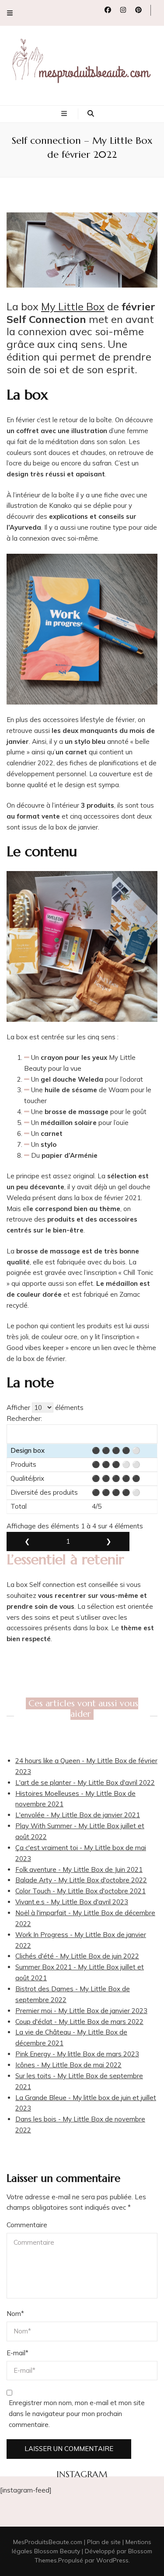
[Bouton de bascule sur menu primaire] (65, 114)
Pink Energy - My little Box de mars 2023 (77, 2054)
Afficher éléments (45, 1408)
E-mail (17, 2353)
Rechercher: (24, 1418)
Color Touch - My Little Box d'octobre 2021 (80, 1891)
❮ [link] (27, 1541)
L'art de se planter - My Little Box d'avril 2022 (85, 1783)
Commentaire (27, 2225)
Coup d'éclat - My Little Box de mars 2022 (79, 2022)
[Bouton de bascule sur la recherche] (91, 114)
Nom (15, 2314)
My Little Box (73, 306)
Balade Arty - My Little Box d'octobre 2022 (81, 1880)
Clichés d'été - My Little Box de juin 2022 (77, 1956)
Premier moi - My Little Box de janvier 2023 (81, 2011)
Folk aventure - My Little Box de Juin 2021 (79, 1870)
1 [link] (68, 1541)
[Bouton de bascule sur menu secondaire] (10, 13)
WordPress (112, 2560)
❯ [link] (109, 1541)
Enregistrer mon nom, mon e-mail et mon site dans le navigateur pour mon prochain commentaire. (77, 2414)
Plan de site (104, 2542)
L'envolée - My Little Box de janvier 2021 (78, 1815)
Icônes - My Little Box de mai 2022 (68, 2065)
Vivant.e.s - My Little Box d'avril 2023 (72, 1902)
